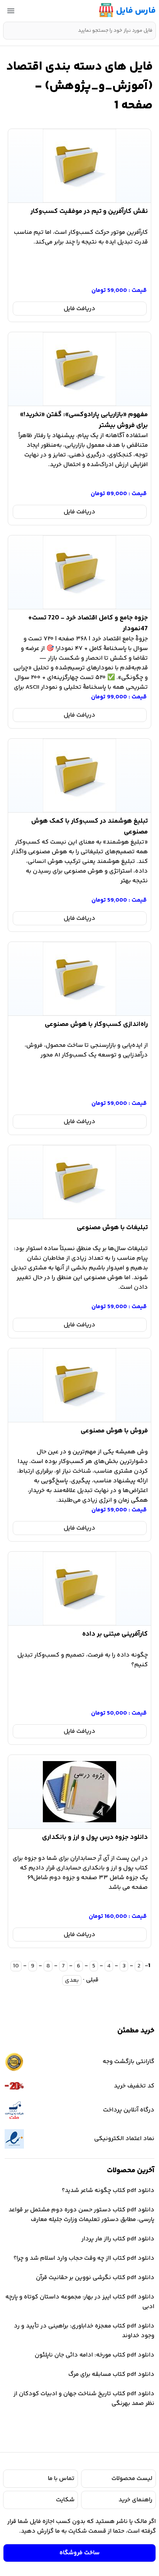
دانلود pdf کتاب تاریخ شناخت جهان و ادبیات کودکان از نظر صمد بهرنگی (84, 2399)
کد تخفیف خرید (134, 2086)
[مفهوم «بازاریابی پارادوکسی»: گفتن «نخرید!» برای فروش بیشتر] (79, 369)
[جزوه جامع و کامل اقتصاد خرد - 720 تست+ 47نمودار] (79, 572)
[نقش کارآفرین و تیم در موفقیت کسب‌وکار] (79, 166)
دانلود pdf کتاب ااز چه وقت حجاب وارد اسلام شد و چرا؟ (84, 2258)
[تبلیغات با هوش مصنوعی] (79, 1182)
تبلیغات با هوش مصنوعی (112, 1228)
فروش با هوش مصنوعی (114, 1431)
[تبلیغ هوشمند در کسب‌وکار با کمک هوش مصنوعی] (79, 775)
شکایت (65, 2500)
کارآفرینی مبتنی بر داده (115, 1634)
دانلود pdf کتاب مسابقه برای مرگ (111, 2374)
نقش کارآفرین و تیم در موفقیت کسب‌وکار (89, 211)
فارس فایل (136, 11)
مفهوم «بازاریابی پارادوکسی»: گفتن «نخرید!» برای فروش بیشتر (84, 418)
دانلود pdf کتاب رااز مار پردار (118, 2239)
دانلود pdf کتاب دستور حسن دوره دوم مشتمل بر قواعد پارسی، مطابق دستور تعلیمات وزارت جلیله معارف (81, 2215)
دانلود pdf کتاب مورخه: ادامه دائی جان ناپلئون (95, 2355)
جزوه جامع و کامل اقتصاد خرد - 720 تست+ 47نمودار (88, 622)
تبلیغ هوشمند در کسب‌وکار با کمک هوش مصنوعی (90, 825)
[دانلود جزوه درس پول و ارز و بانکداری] (79, 1792)
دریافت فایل (79, 309)
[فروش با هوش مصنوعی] (79, 1385)
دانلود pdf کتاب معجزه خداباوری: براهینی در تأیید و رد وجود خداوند (84, 2331)
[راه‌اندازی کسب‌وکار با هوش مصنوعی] (79, 979)
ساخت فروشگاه (79, 2553)
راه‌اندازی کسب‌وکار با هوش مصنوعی (96, 1024)
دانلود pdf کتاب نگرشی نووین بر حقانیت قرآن (95, 2278)
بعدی (72, 1980)
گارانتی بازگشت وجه (129, 2062)
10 (16, 1966)
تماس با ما (61, 2479)
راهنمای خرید (135, 2500)
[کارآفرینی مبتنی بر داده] (79, 1588)
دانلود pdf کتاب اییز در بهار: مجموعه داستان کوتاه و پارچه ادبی (80, 2302)
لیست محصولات (132, 2479)
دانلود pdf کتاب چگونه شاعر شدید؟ (108, 2191)
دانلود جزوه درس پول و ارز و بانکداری (95, 1837)
